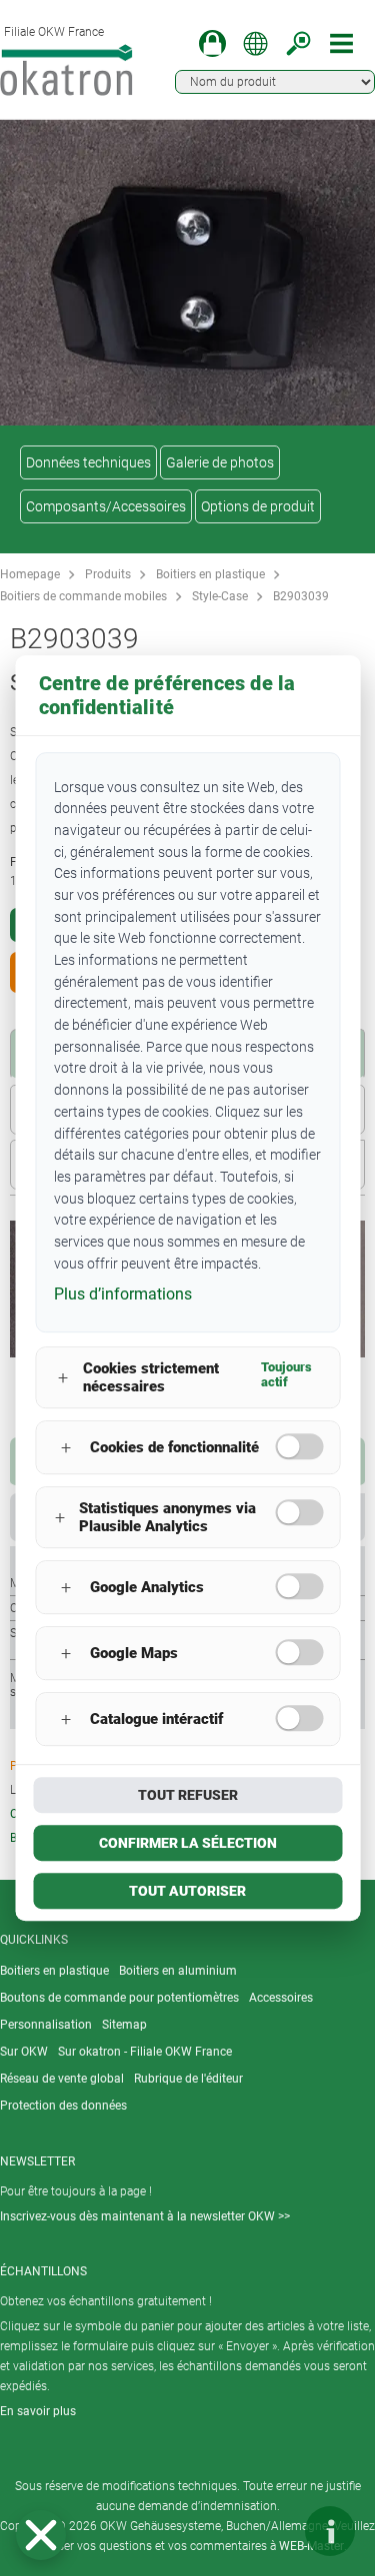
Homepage (30, 574)
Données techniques (88, 462)
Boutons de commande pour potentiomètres (119, 1998)
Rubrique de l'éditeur (188, 2079)
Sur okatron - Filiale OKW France (145, 2052)
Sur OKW (24, 2052)
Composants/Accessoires (106, 506)
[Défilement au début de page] (270, 2531)
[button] (41, 2535)
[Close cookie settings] (41, 2535)
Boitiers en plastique (210, 574)
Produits (108, 574)
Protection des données (63, 2106)
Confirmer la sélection (188, 1843)
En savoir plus (38, 2411)
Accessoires (281, 1998)
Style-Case (220, 596)
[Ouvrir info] (330, 2531)
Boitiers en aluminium (178, 1971)
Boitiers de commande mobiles (83, 596)
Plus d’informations (123, 1295)
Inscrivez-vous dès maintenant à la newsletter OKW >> (145, 2216)
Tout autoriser (187, 1891)
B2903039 (301, 596)
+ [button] (63, 1378)
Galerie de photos (220, 462)
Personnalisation (46, 2025)
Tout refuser (188, 1795)
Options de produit (258, 506)
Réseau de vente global (62, 2079)
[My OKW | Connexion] (212, 43)
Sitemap (124, 2025)
